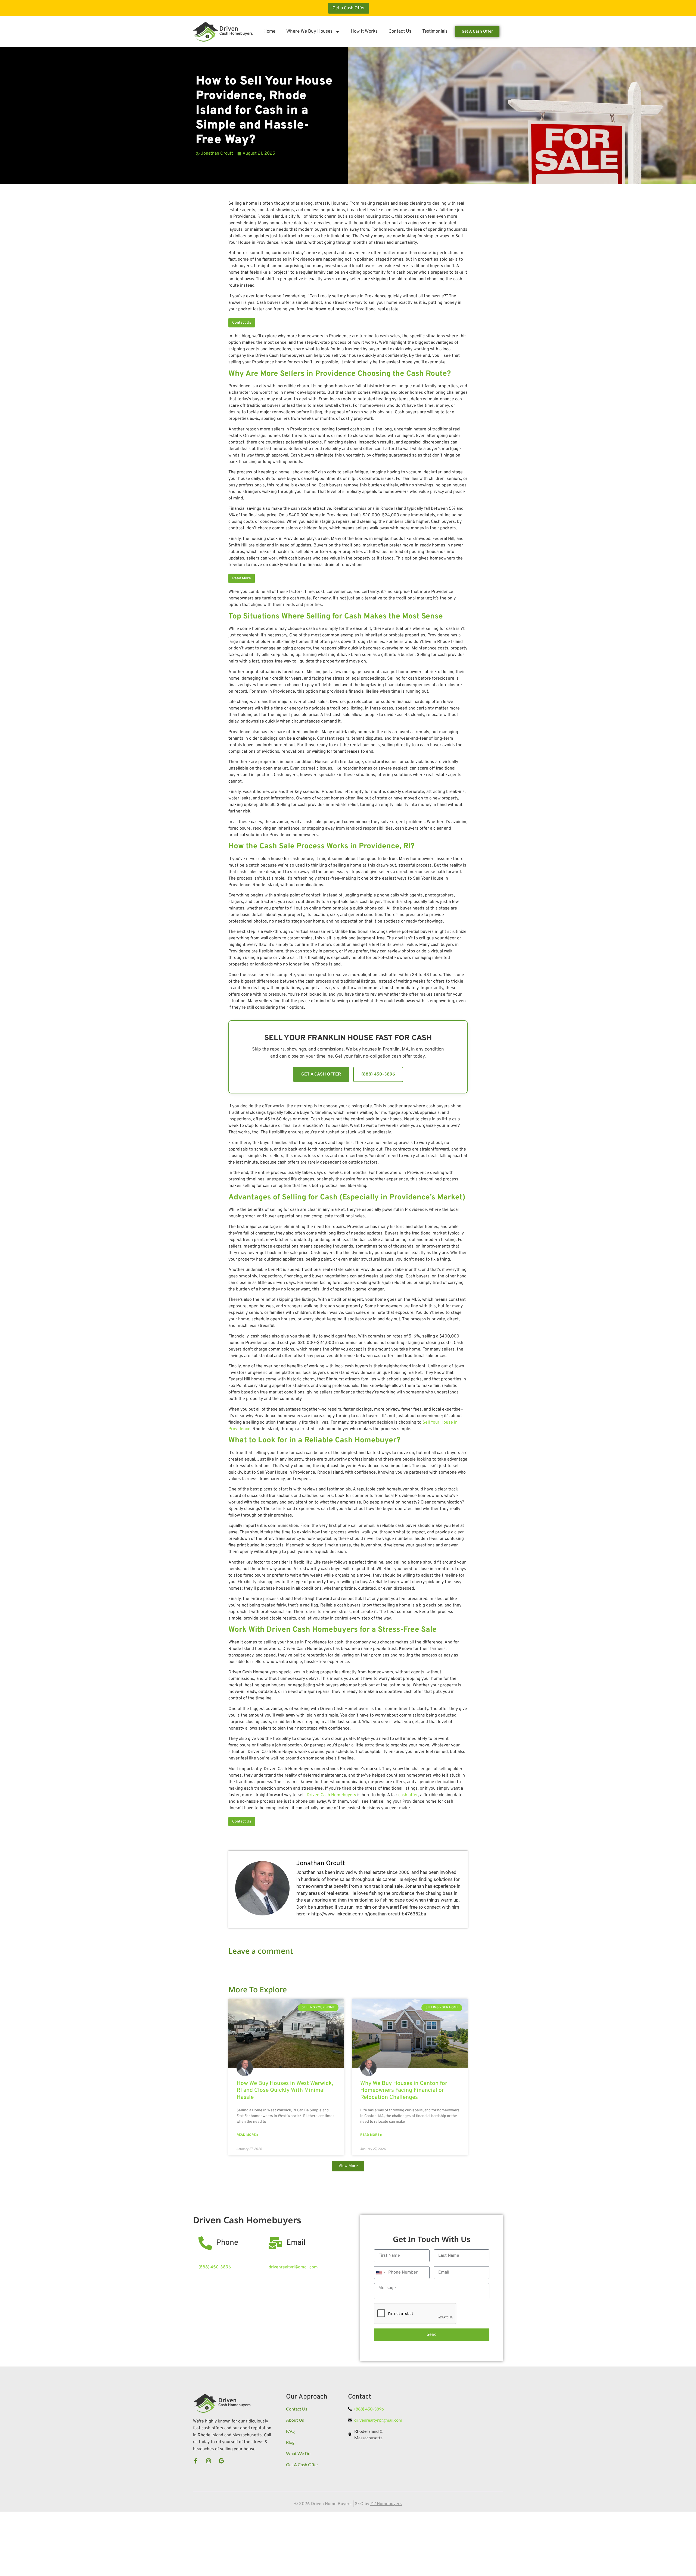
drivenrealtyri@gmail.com (293, 2267)
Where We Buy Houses (309, 32)
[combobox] (380, 2273)
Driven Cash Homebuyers (331, 1795)
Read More (242, 578)
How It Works (364, 32)
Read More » (247, 2135)
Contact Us (400, 32)
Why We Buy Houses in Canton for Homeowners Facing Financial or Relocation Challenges (404, 2090)
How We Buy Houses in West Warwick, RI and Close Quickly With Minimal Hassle (285, 2090)
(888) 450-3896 (378, 1074)
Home (269, 32)
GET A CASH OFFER (321, 1074)
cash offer (408, 1795)
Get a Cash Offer (349, 8)
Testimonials (435, 32)
